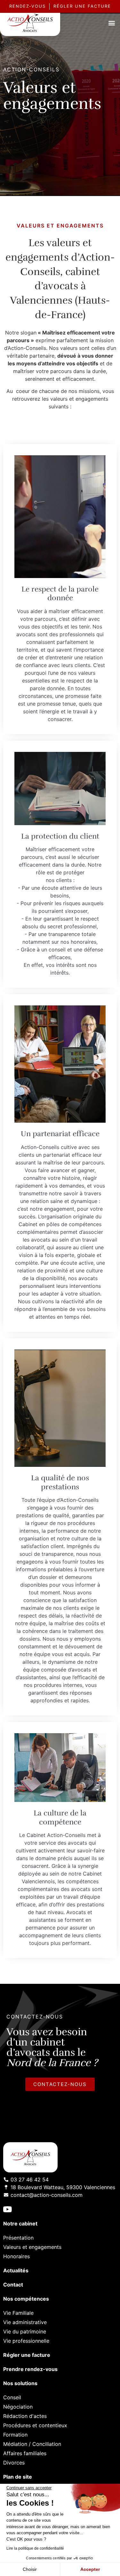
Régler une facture (27, 2355)
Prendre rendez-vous (30, 2369)
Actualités (16, 2270)
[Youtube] (7, 2209)
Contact (13, 2285)
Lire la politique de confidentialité (35, 2548)
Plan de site (18, 2477)
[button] (112, 23)
